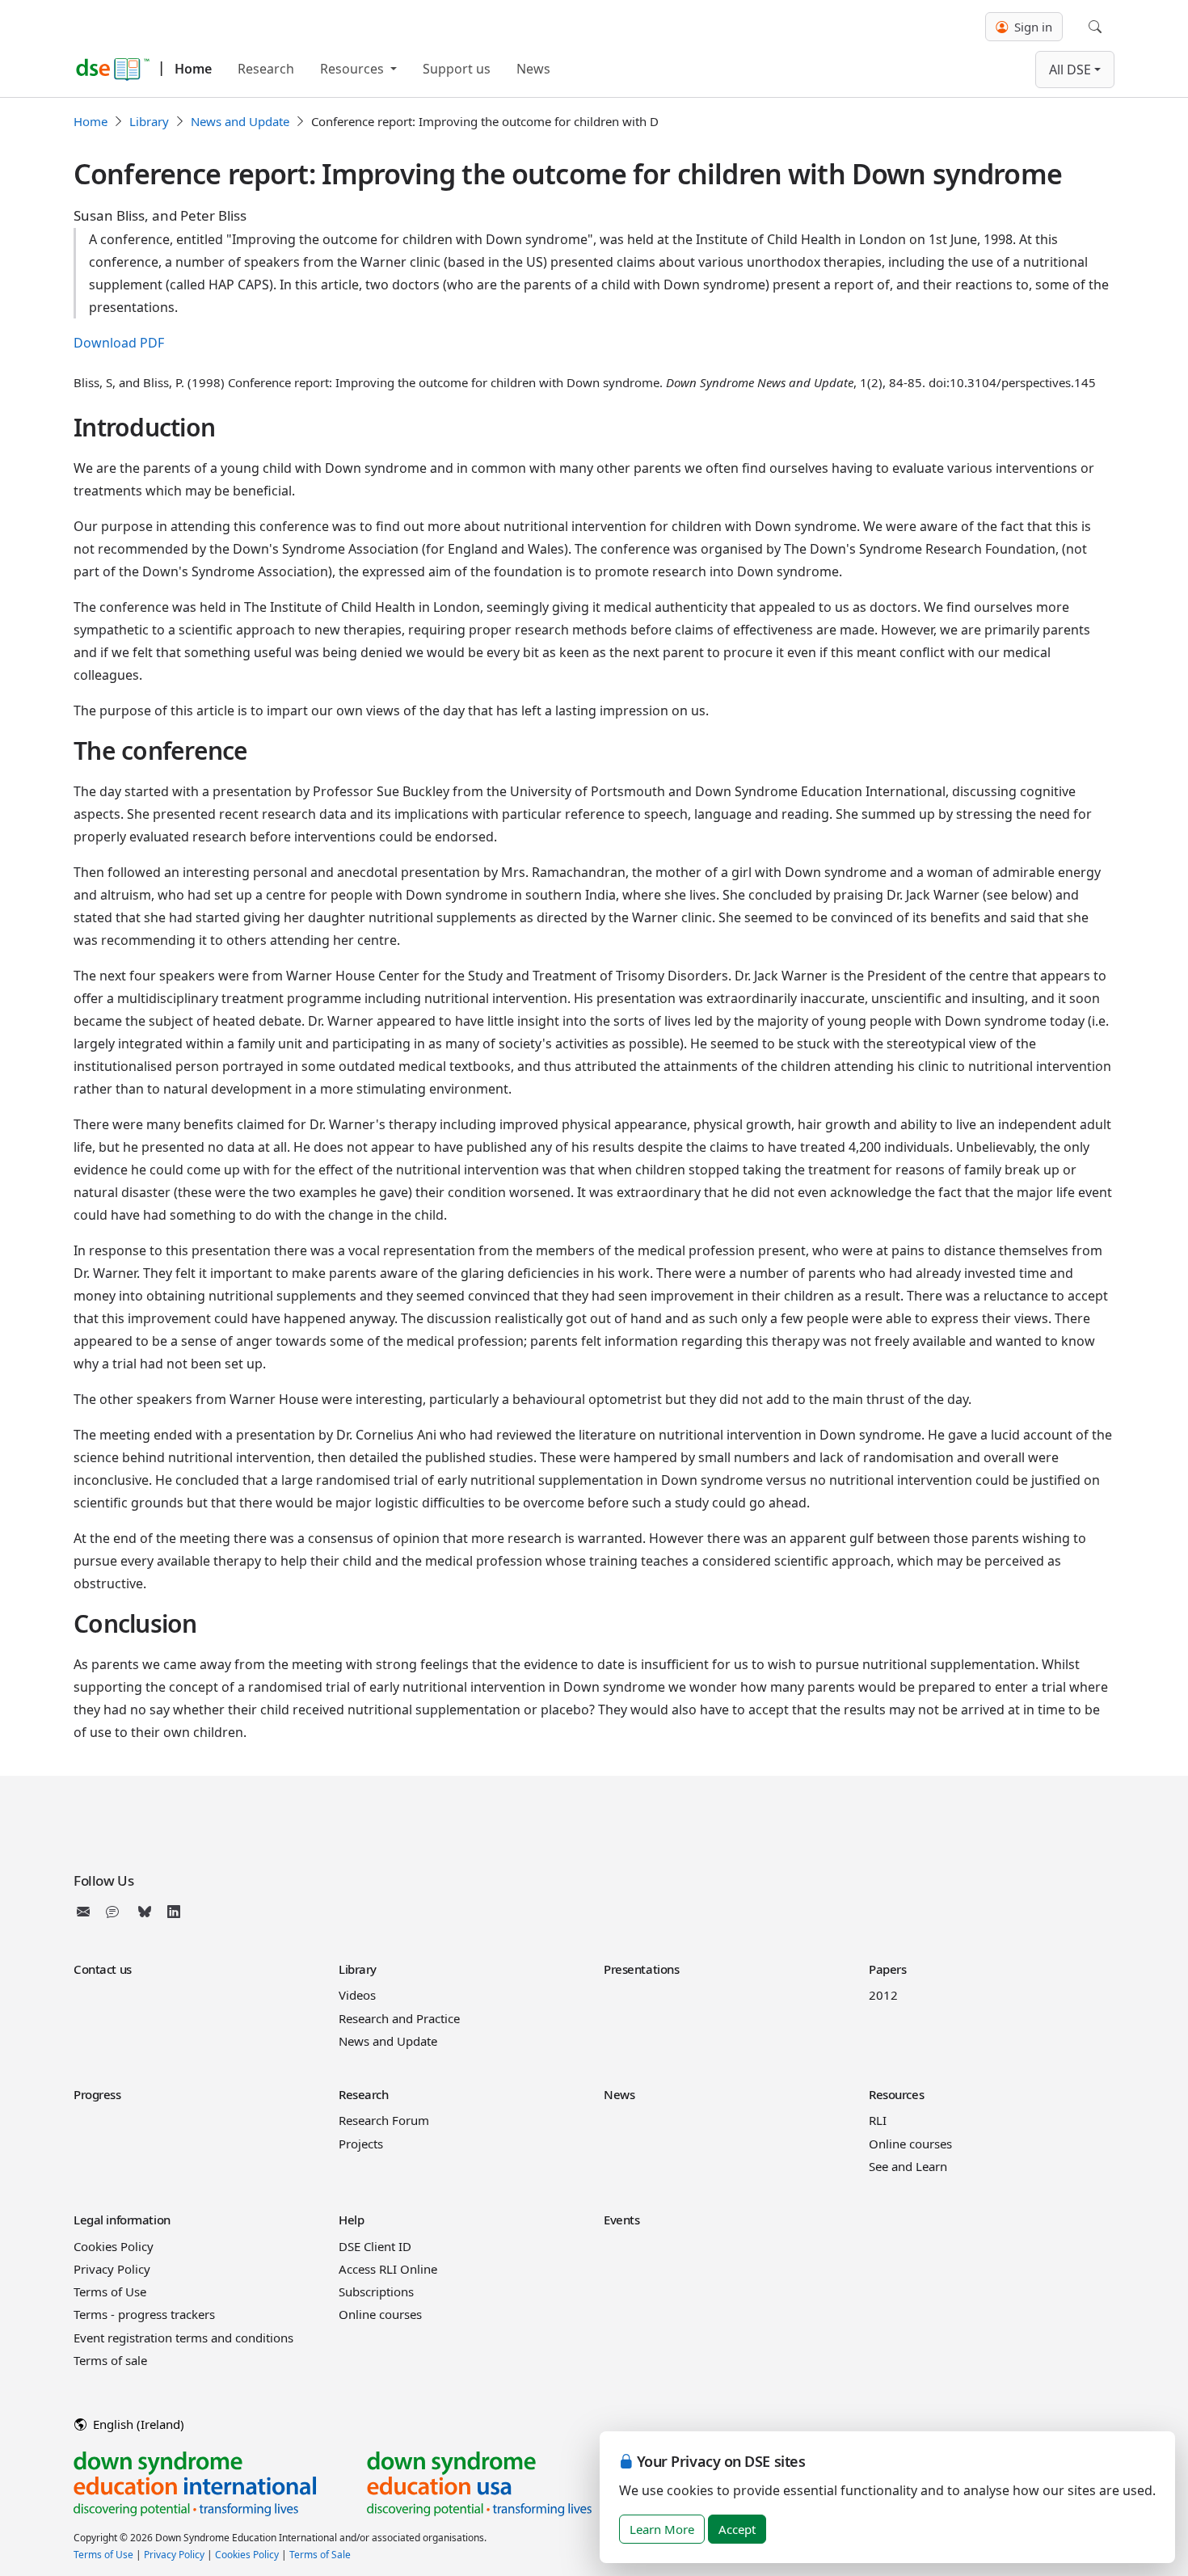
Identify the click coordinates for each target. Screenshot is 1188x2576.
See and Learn (908, 2166)
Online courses (910, 2144)
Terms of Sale (320, 2555)
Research (266, 69)
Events (621, 2220)
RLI (878, 2120)
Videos (357, 1995)
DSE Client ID (375, 2246)
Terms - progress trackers (144, 2314)
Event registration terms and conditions (183, 2338)
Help (351, 2220)
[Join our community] (116, 1912)
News (533, 69)
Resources (354, 69)
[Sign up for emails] (86, 1912)
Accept (737, 2529)
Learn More (662, 2529)
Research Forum (384, 2120)
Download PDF (119, 343)
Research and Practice (399, 2018)
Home (193, 69)
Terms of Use (110, 2291)
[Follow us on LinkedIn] (174, 1912)
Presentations (641, 1969)
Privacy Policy (112, 2269)
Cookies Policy (114, 2246)
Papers (887, 1969)
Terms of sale (110, 2360)
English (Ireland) (137, 2424)
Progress (97, 2094)
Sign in (1032, 27)
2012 (883, 1995)
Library (149, 121)
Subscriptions (376, 2291)
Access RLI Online (388, 2269)
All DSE (1070, 70)
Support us (457, 69)
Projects (361, 2144)
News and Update (240, 121)
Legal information (122, 2220)
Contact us (103, 1969)
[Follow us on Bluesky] (145, 1912)
